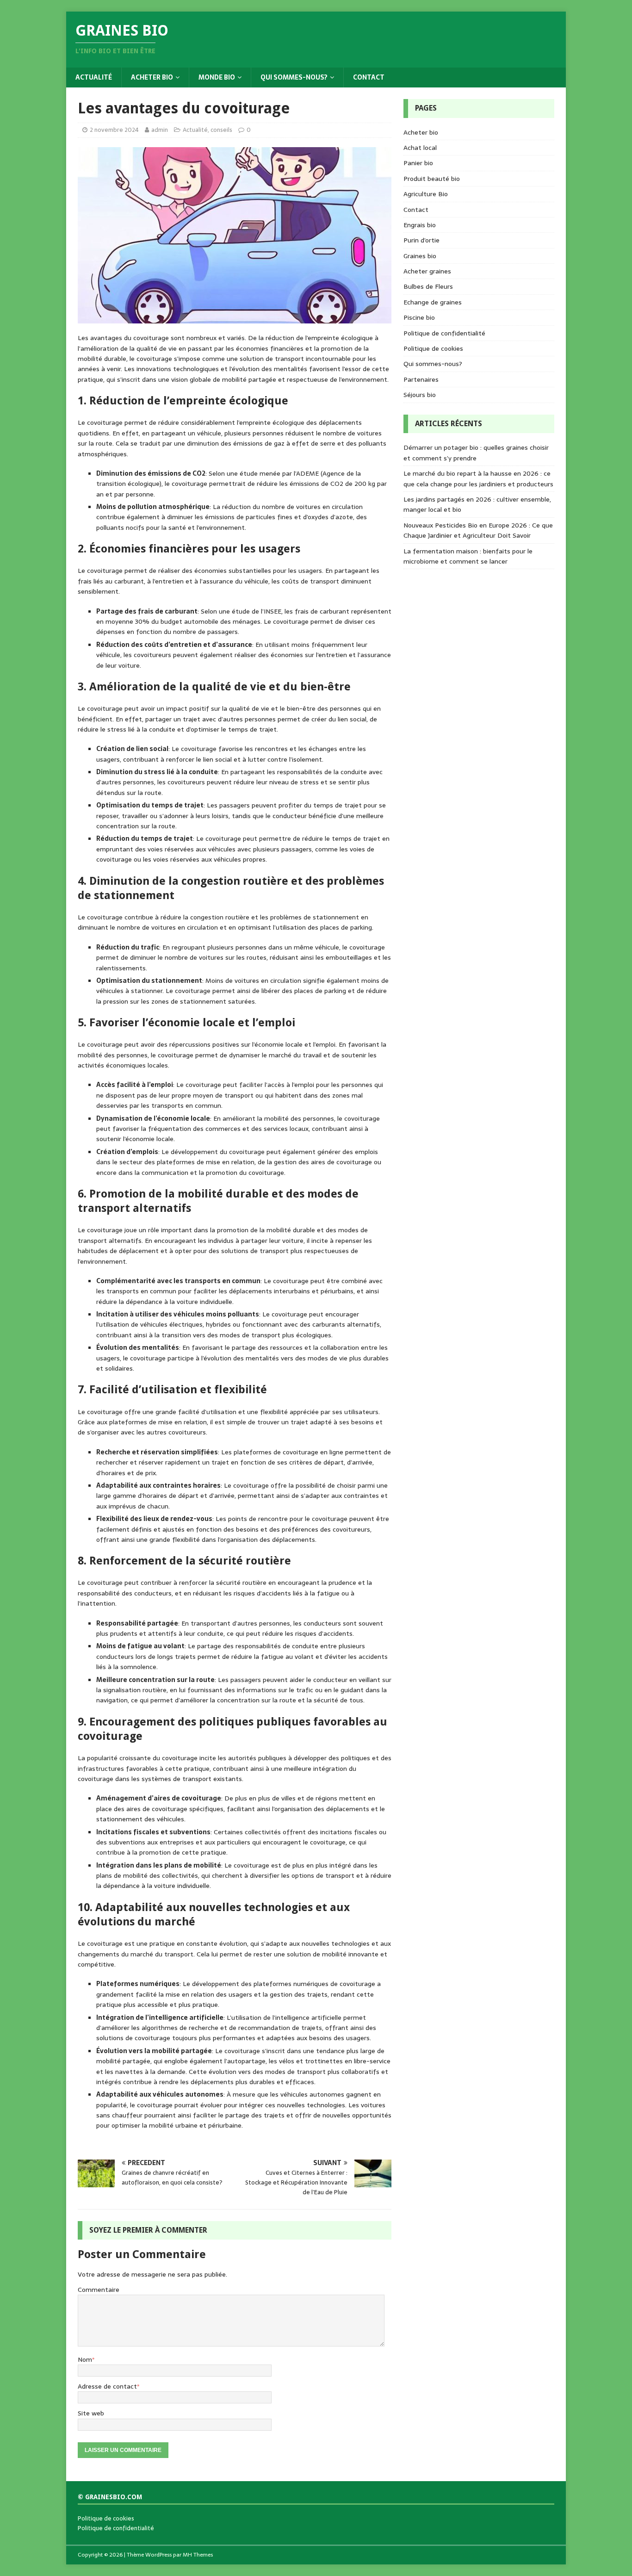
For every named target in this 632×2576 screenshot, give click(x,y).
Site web (91, 2413)
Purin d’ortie (421, 240)
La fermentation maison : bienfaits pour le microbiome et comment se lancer (468, 556)
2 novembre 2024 (114, 130)
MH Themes (198, 2555)
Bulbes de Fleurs (428, 286)
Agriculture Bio (426, 194)
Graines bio (420, 256)
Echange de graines (433, 302)
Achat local (420, 148)
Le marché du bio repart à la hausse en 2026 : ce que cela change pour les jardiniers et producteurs (478, 478)
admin (160, 130)
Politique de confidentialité (444, 333)
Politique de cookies (433, 348)
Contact (369, 77)
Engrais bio (420, 225)
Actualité (94, 77)
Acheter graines (427, 271)
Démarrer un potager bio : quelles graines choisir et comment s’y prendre (476, 453)
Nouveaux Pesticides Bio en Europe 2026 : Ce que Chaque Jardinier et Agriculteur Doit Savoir (478, 530)
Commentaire (99, 2290)
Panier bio (418, 163)
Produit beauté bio (432, 179)
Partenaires (421, 379)
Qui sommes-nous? (294, 77)
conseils (221, 130)
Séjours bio (420, 395)
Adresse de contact (107, 2386)
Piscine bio (419, 317)
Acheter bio (152, 77)
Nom (85, 2359)
